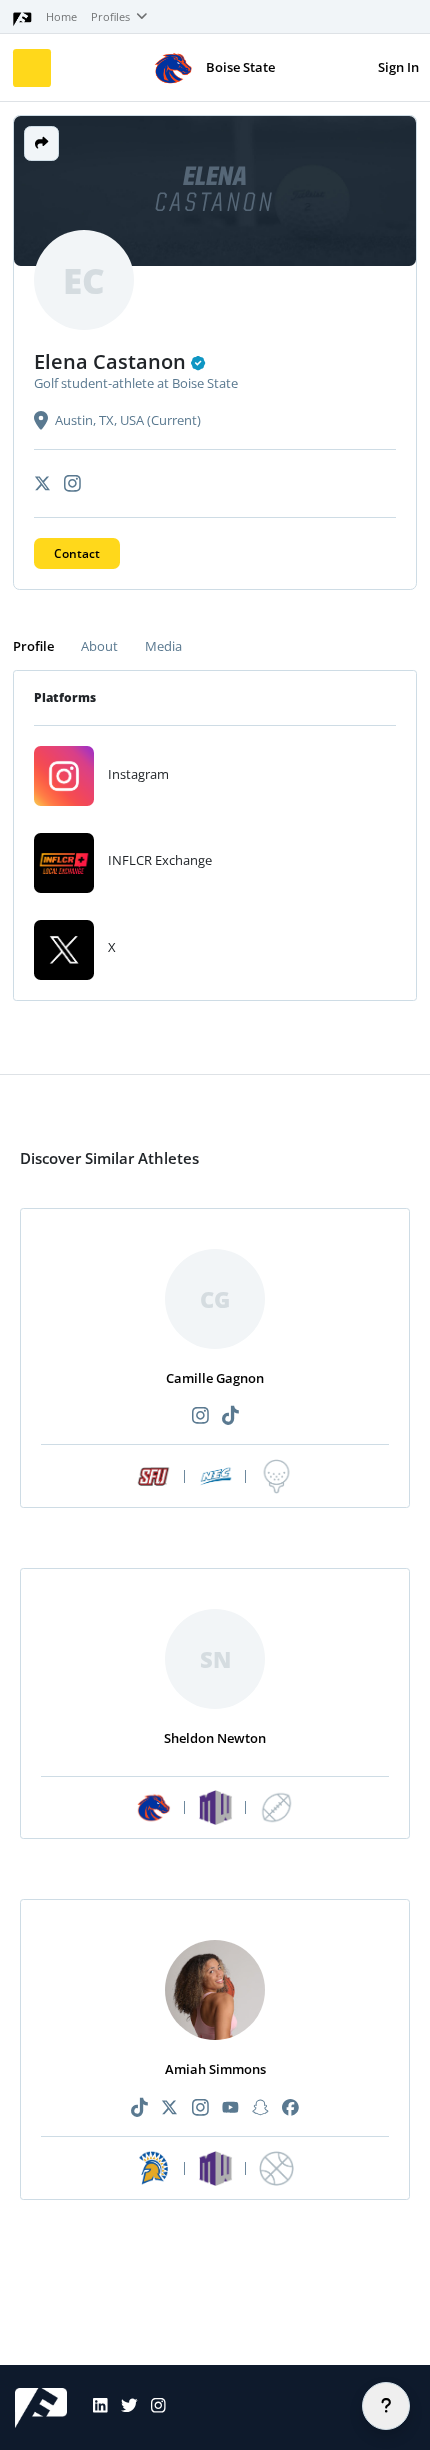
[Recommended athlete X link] (170, 2108)
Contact (77, 553)
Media (163, 646)
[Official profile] (199, 363)
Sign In (398, 67)
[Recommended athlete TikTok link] (230, 1416)
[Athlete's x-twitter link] (42, 483)
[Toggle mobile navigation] (32, 68)
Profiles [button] (112, 17)
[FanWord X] (123, 2408)
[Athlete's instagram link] (72, 483)
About (99, 646)
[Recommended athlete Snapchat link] (260, 2108)
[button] (41, 143)
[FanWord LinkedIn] (94, 2408)
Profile (33, 646)
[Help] (386, 2406)
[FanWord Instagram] (152, 2408)
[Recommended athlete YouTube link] (230, 2108)
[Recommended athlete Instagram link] (200, 1416)
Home (61, 17)
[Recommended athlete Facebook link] (290, 2108)
